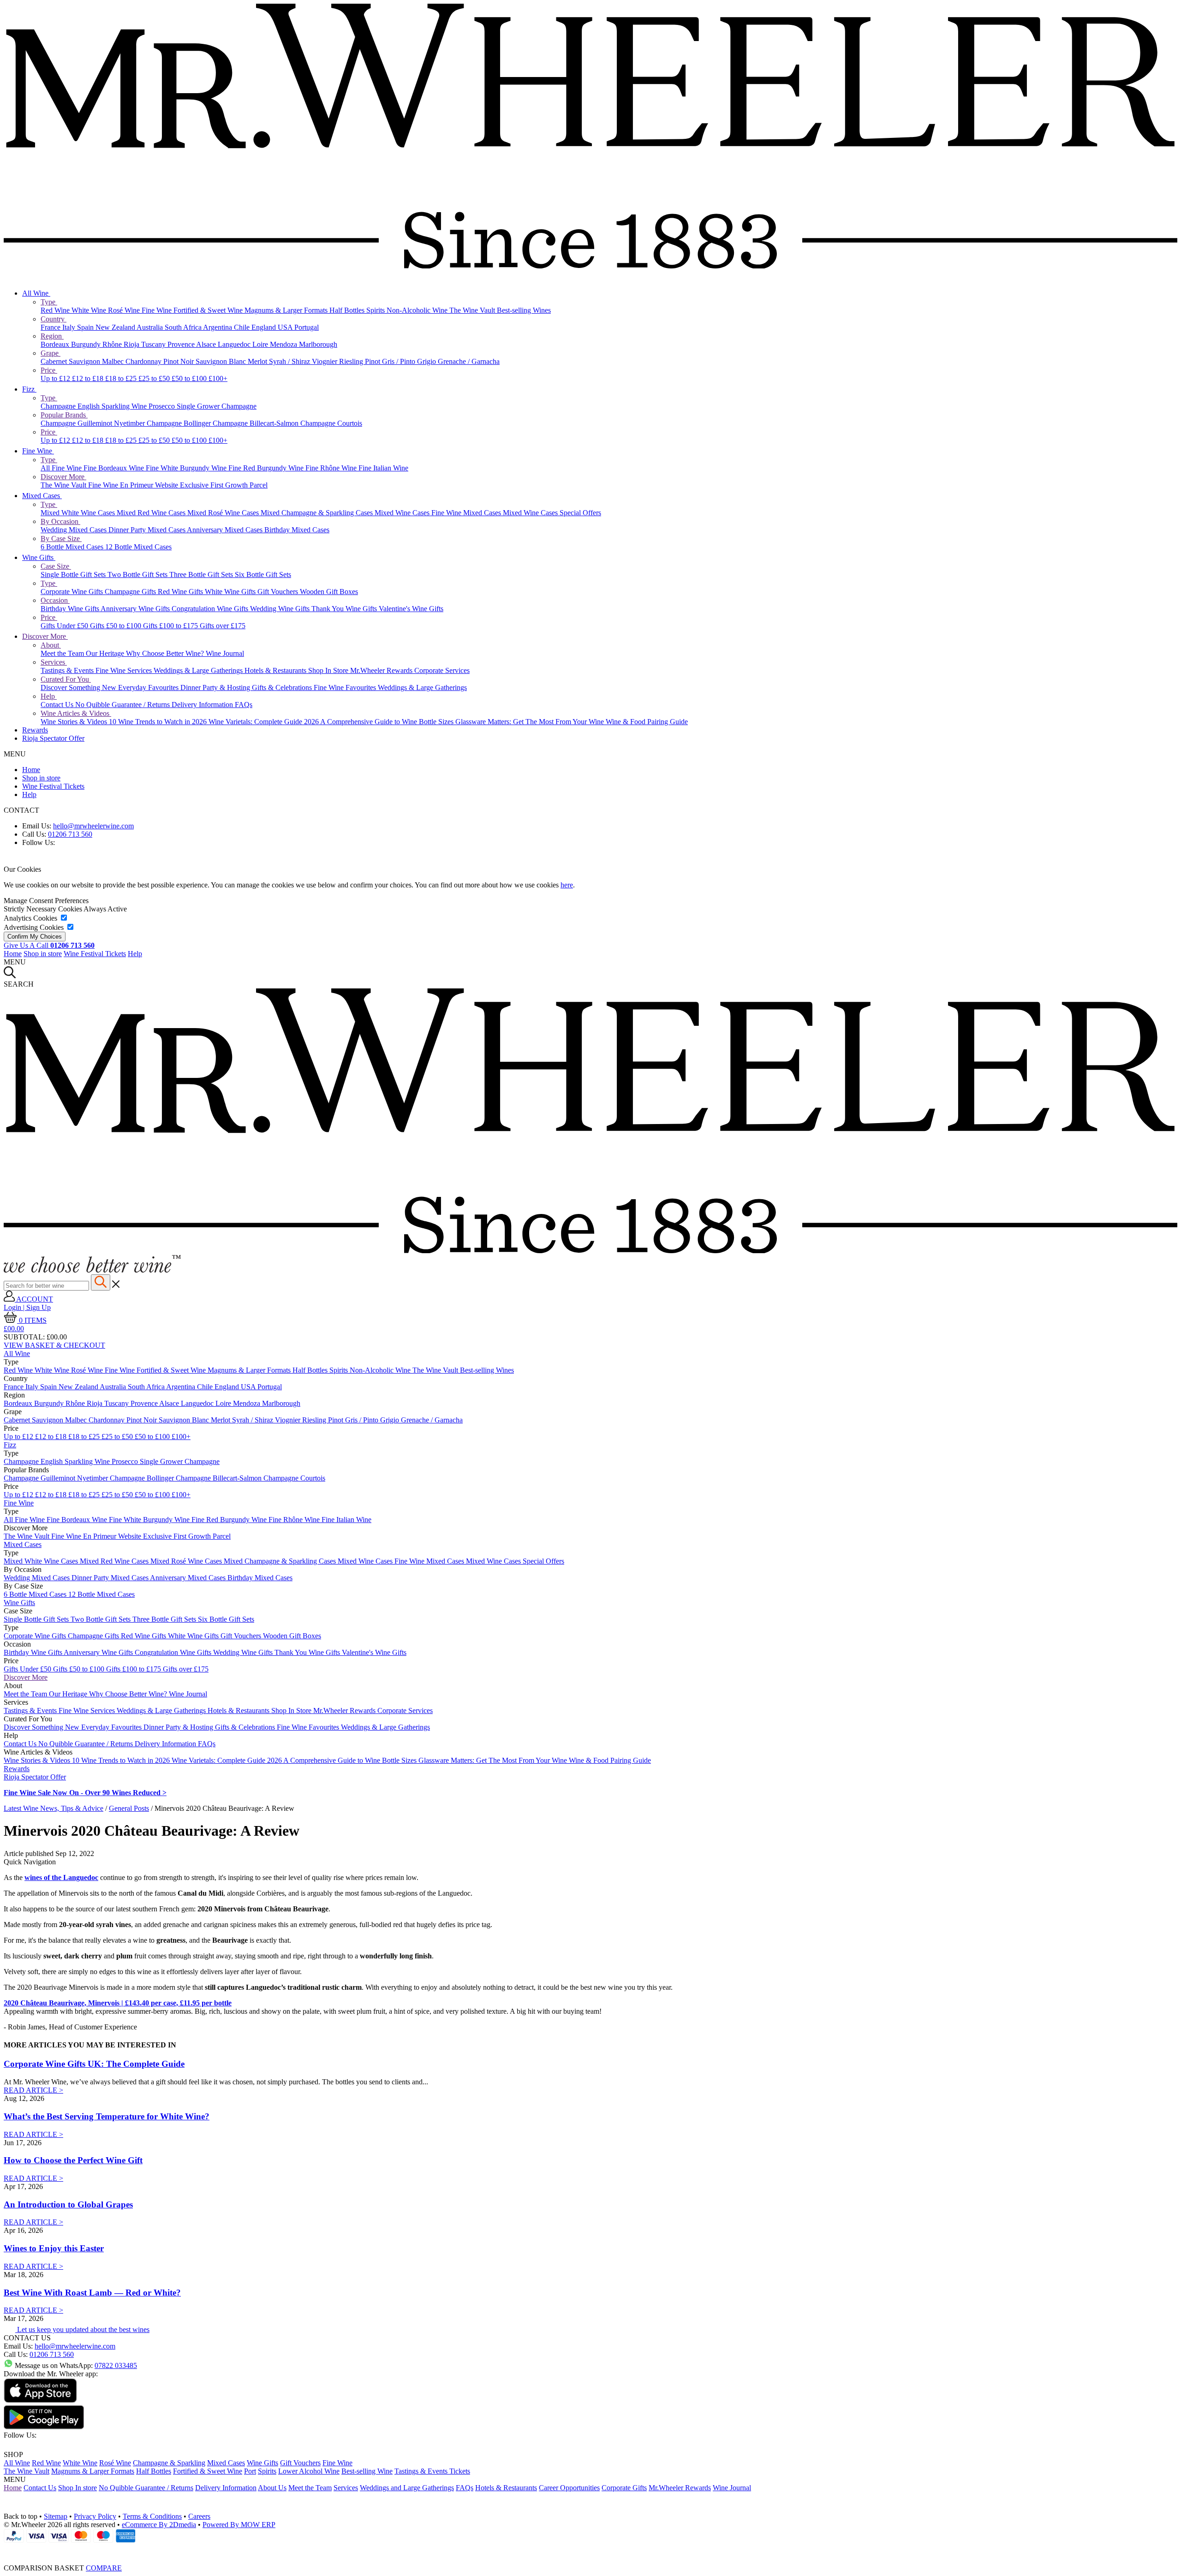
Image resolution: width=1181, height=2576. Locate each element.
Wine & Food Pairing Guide (647, 722)
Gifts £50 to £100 (116, 626)
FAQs (244, 705)
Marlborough (318, 344)
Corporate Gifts (624, 2488)
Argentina (218, 327)
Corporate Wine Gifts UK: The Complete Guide (94, 2064)
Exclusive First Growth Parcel (224, 485)
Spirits (376, 310)
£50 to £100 (190, 378)
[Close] (590, 2550)
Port (250, 2471)
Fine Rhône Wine (332, 468)
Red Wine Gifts (181, 592)
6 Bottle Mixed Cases (73, 547)
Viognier (325, 361)
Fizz (29, 389)
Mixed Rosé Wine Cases (224, 513)
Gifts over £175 (223, 626)
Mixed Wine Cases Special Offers (552, 513)
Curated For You (66, 679)
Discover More (63, 477)
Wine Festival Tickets (53, 786)
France (51, 327)
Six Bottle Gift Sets (263, 574)
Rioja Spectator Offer (53, 738)
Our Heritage (106, 653)
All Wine (36, 293)
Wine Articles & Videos (76, 713)
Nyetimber (130, 423)
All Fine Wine (62, 468)
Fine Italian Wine (383, 468)
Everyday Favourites (149, 687)
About (51, 645)
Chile (243, 327)
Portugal (307, 327)
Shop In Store (329, 670)
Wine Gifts (39, 557)
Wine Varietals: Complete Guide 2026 (264, 722)
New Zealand (116, 327)
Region (52, 336)
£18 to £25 (122, 378)
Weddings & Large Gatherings (199, 670)
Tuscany (154, 344)
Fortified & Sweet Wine (209, 310)
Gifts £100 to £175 (171, 626)
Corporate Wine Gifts (73, 592)
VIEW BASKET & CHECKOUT (54, 1345)
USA (286, 327)
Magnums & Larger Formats (287, 310)
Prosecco (163, 406)
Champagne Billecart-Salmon (256, 423)
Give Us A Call (49, 945)
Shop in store (41, 778)
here (567, 885)
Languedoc (235, 344)
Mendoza (284, 344)
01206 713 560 (70, 834)
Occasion (55, 600)
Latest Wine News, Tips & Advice (54, 1808)
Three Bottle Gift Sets (202, 574)
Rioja (132, 344)
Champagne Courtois (331, 423)
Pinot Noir (179, 361)
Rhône (113, 344)
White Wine (90, 310)
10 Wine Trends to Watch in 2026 (159, 722)
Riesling (352, 361)
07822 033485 (116, 2365)
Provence (182, 344)
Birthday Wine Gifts (71, 609)
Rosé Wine (125, 310)
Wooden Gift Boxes (329, 592)
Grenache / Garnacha (469, 361)
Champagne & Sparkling (169, 2463)
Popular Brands (64, 415)
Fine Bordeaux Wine (115, 468)
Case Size (56, 566)
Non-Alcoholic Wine (418, 310)
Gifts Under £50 (65, 626)
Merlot (258, 361)
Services (54, 662)
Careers (199, 2516)
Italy (70, 327)
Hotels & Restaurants (276, 670)
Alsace (207, 344)
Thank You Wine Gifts (345, 609)
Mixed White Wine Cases (79, 513)
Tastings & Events (68, 670)
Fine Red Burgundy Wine (267, 468)
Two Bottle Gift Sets (138, 574)
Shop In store (78, 2488)
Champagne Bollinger (180, 423)
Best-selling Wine (367, 2471)
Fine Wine (158, 310)
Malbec (114, 361)
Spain (86, 327)
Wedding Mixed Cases (75, 530)
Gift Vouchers (279, 592)
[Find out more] (92, 1270)
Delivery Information (203, 705)
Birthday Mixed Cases (297, 530)
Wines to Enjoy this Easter (54, 2248)
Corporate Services (442, 670)
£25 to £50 (155, 378)
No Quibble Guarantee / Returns (123, 705)
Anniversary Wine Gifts (136, 609)
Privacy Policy (95, 2516)
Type (49, 302)
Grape (51, 353)
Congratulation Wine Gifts (211, 609)
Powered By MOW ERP (239, 2525)
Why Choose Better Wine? (166, 653)
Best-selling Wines (524, 310)
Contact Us (58, 705)
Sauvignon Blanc (222, 361)
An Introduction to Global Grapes (68, 2204)
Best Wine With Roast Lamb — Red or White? (92, 2293)
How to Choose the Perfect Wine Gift (73, 2160)
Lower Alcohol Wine (309, 2471)
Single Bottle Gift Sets (74, 574)
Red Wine (56, 310)
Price (49, 370)
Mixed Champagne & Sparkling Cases (318, 513)
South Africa (184, 327)
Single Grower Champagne (217, 406)
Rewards (35, 730)
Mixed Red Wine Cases (152, 513)
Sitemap (56, 2516)
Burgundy (87, 344)
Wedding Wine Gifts (281, 609)
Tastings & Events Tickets (432, 2471)
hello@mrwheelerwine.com (93, 826)
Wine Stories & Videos (75, 722)
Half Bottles (348, 310)
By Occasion (60, 521)
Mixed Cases (42, 496)
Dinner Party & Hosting (216, 687)
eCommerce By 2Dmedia (159, 2525)
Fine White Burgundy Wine (187, 468)
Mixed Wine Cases (403, 513)
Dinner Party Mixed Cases (148, 530)
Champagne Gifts (131, 592)
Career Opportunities (569, 2488)
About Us (272, 2488)
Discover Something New (79, 687)
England (265, 327)
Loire (261, 344)
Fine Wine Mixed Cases (467, 513)
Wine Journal (225, 653)
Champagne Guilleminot (77, 423)
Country (54, 319)
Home (31, 770)
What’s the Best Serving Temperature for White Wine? (107, 2116)
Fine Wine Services (125, 670)
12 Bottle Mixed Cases (138, 547)
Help (49, 696)
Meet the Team (63, 653)
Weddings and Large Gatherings (407, 2488)
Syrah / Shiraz (290, 361)
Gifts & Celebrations (283, 687)
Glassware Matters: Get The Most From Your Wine (531, 722)
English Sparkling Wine (113, 406)
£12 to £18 (89, 378)
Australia (151, 327)
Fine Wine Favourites (346, 687)
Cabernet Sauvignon (71, 361)
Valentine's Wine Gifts (411, 609)
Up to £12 (56, 378)
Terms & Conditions (152, 2516)
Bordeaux (56, 344)
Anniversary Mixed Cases (226, 530)
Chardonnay (144, 361)
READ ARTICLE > (33, 2090)
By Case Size (61, 538)
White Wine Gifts (231, 592)
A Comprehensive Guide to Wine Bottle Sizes (388, 722)
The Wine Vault (473, 310)
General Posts (129, 1808)
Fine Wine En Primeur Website (134, 485)
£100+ (218, 378)
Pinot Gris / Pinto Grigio (401, 361)
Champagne (59, 406)
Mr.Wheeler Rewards (382, 670)
